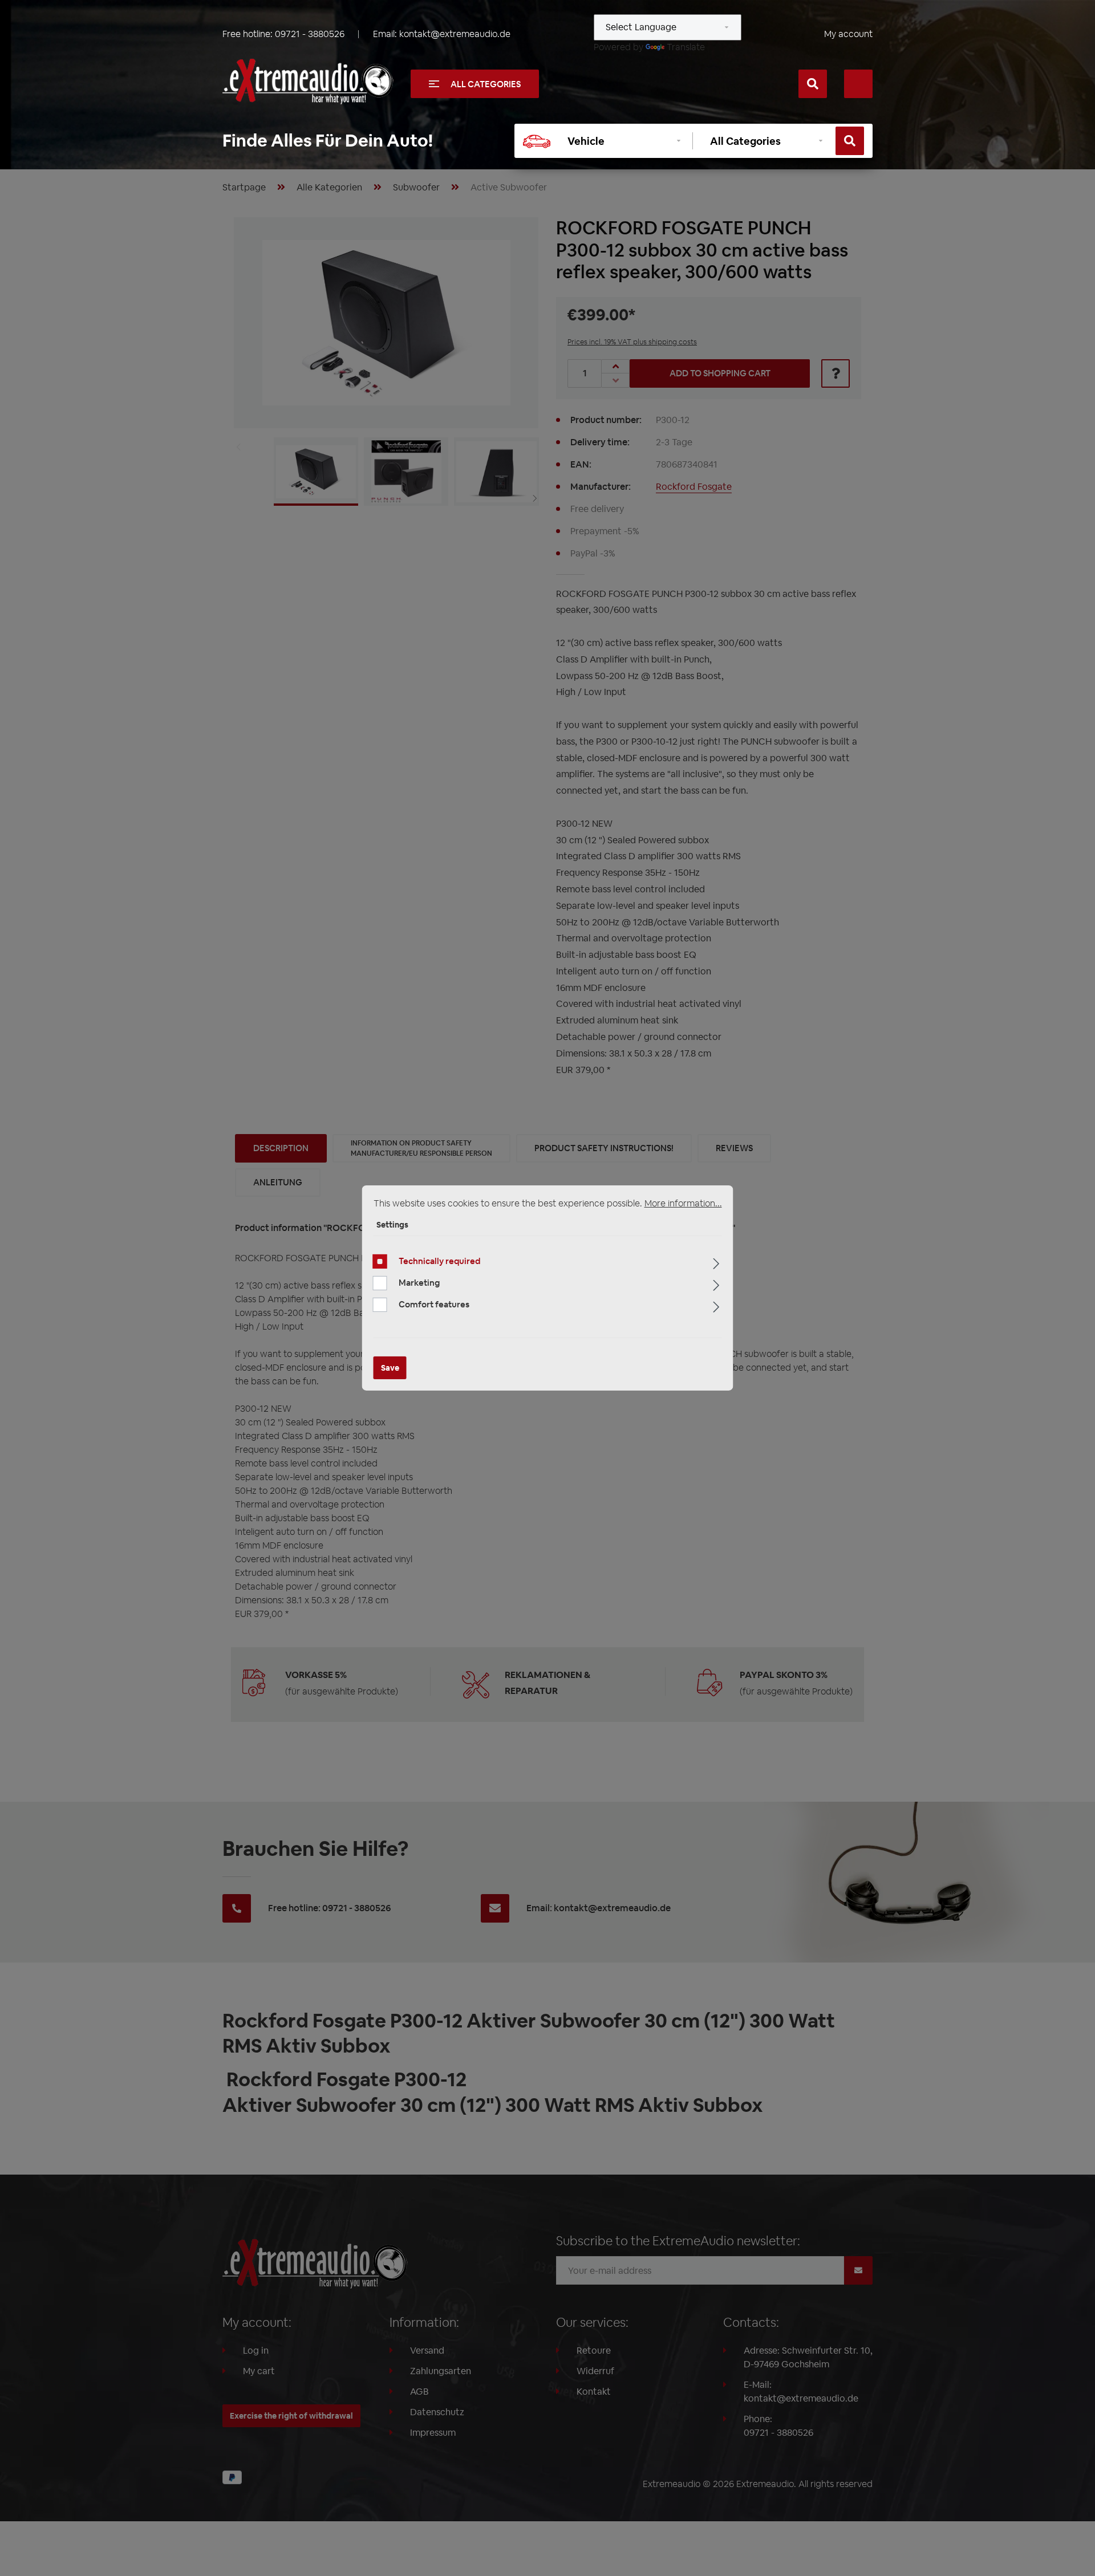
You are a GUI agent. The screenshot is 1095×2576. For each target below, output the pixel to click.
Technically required (439, 1261)
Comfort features (434, 1304)
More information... (683, 1203)
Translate (686, 47)
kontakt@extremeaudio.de (455, 34)
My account (848, 34)
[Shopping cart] (858, 84)
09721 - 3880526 (310, 34)
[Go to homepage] (308, 82)
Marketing (419, 1283)
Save (390, 1368)
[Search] (813, 84)
